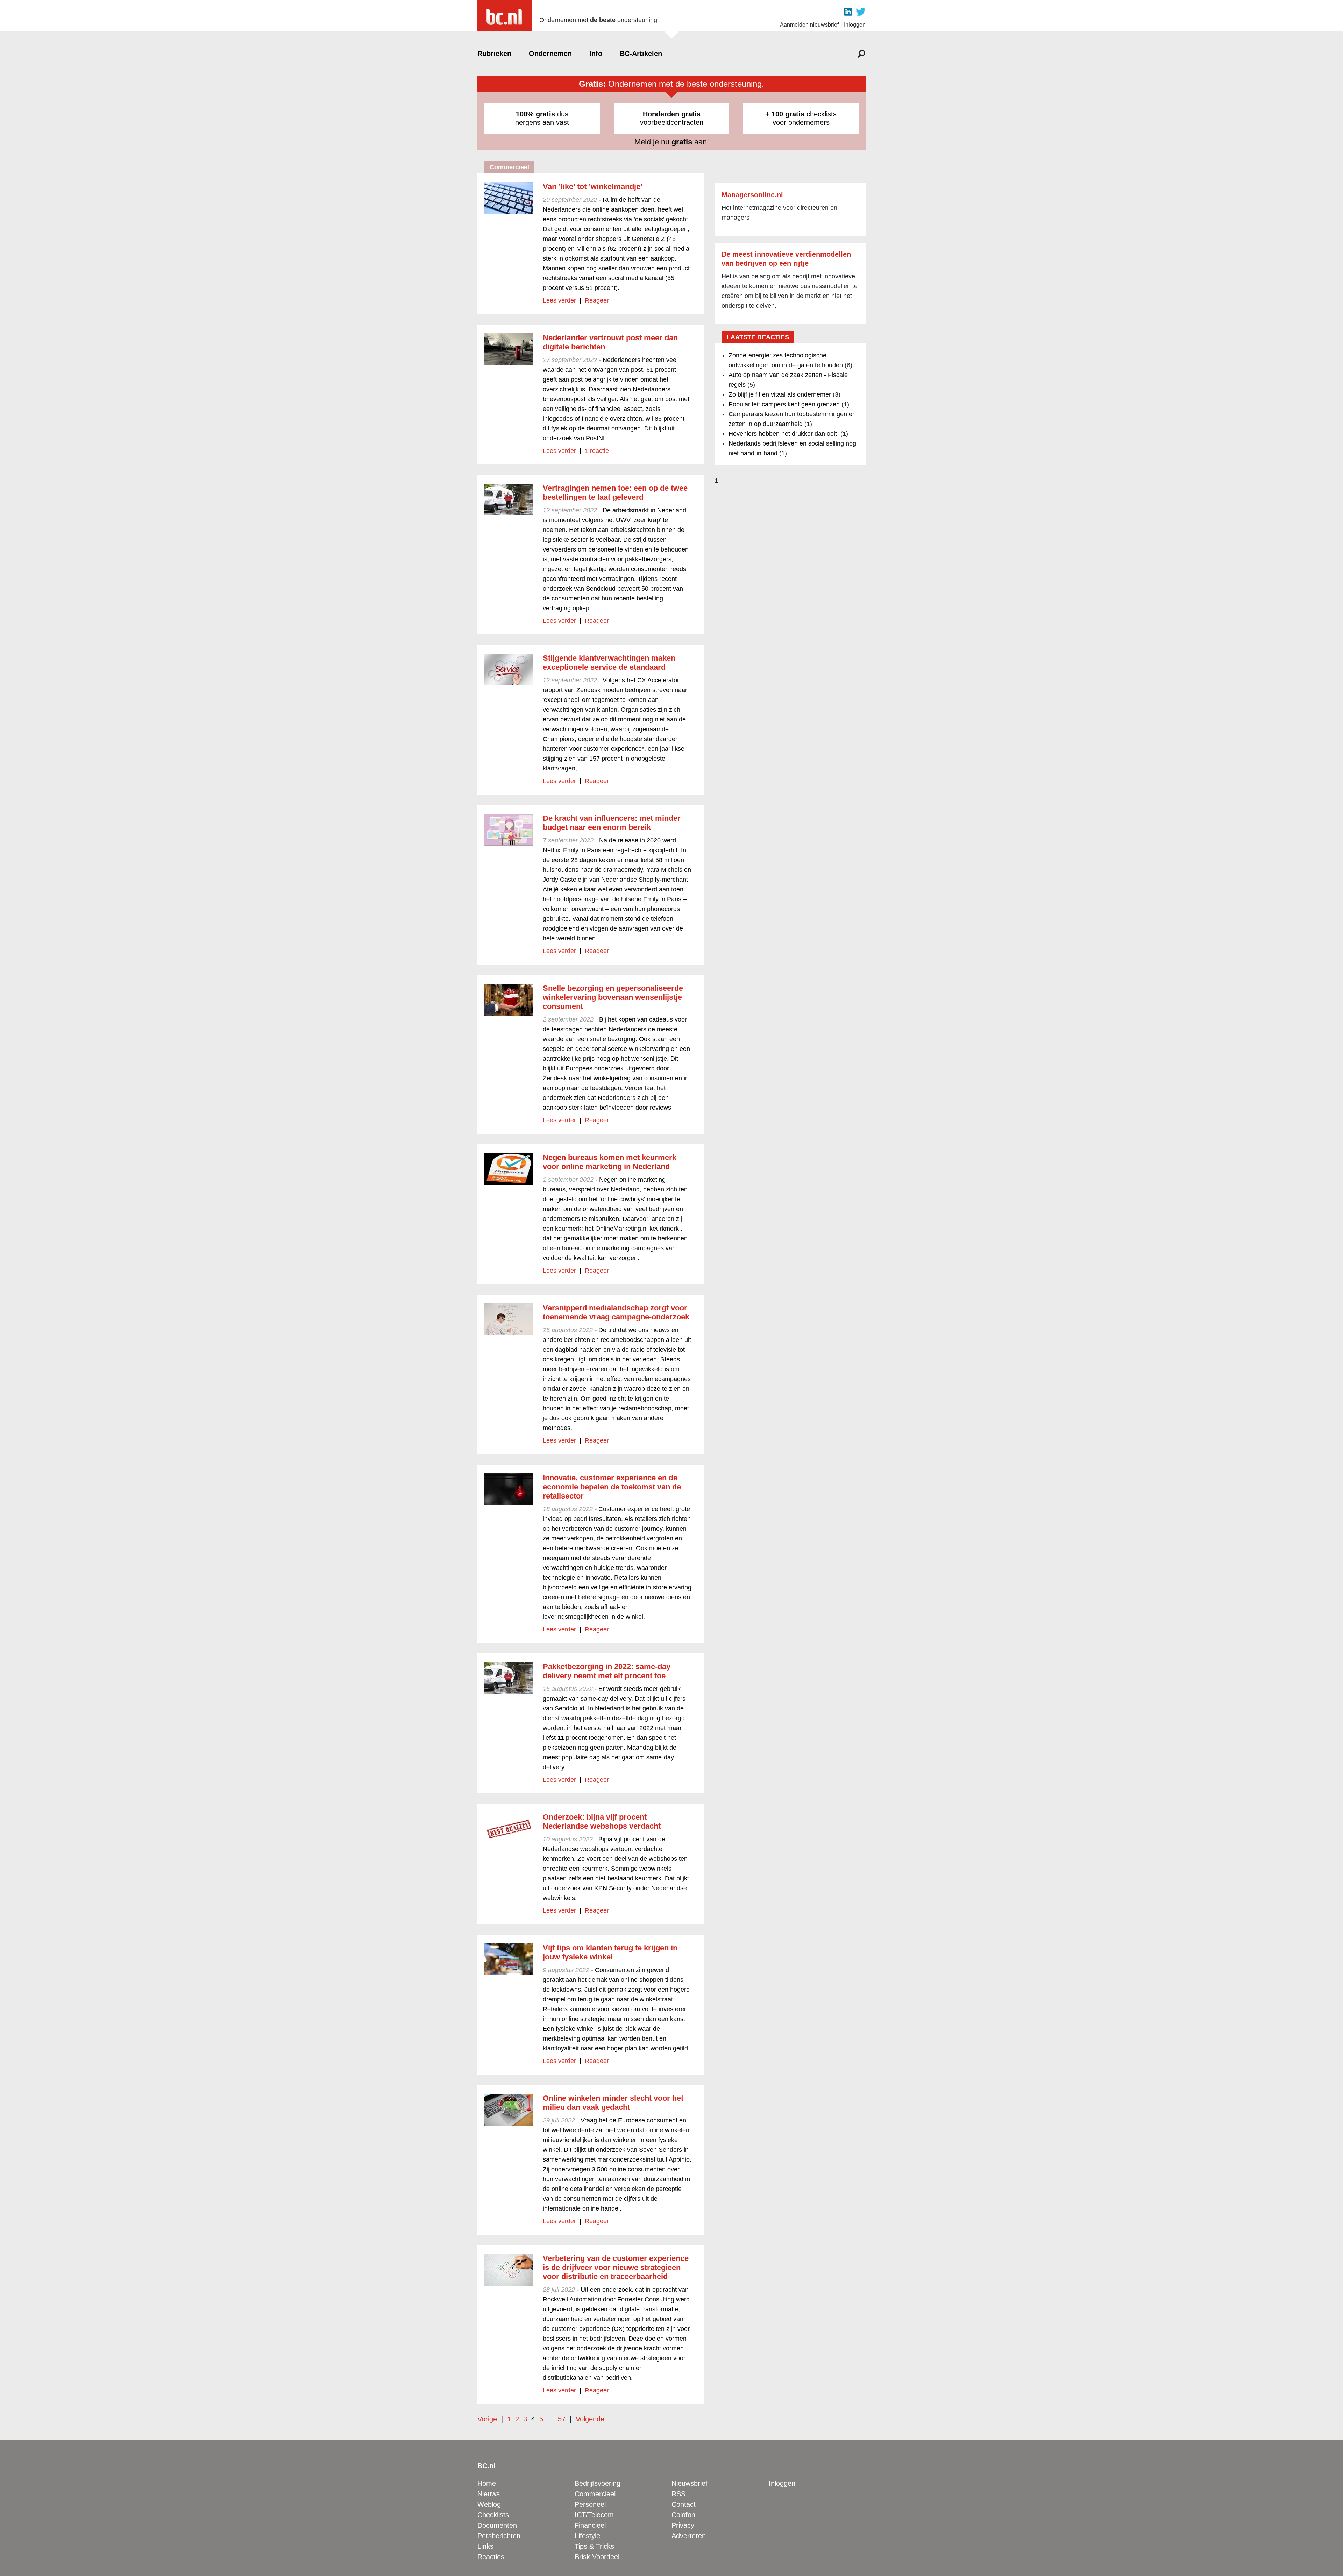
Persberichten (499, 2536)
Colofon (683, 2515)
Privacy (683, 2525)
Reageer (597, 300)
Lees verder (559, 300)
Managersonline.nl (752, 195)
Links (485, 2546)
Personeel (590, 2504)
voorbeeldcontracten (672, 118)
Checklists (493, 2515)
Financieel (590, 2525)
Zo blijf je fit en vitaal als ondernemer (780, 394)
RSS (678, 2494)
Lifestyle (587, 2536)
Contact (684, 2504)
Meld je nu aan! (672, 142)
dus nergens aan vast (542, 118)
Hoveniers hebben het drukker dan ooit (784, 434)
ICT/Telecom (594, 2515)
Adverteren (689, 2536)
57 (562, 2419)
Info (596, 54)
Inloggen (855, 25)
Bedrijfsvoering (598, 2483)
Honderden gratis (672, 114)
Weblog (489, 2504)
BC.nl (486, 2466)
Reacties (491, 2557)
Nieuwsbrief (690, 2483)
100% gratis (535, 114)
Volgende (590, 2419)
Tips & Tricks (594, 2546)
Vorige (487, 2419)
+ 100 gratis (785, 114)
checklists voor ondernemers (801, 118)
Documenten (497, 2525)
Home (487, 2483)
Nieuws (489, 2494)
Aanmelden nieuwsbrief (809, 25)
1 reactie (597, 451)
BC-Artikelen (641, 54)
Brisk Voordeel (597, 2557)
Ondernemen (550, 54)
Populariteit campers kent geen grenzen (784, 404)
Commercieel (595, 2494)
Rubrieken (494, 54)
